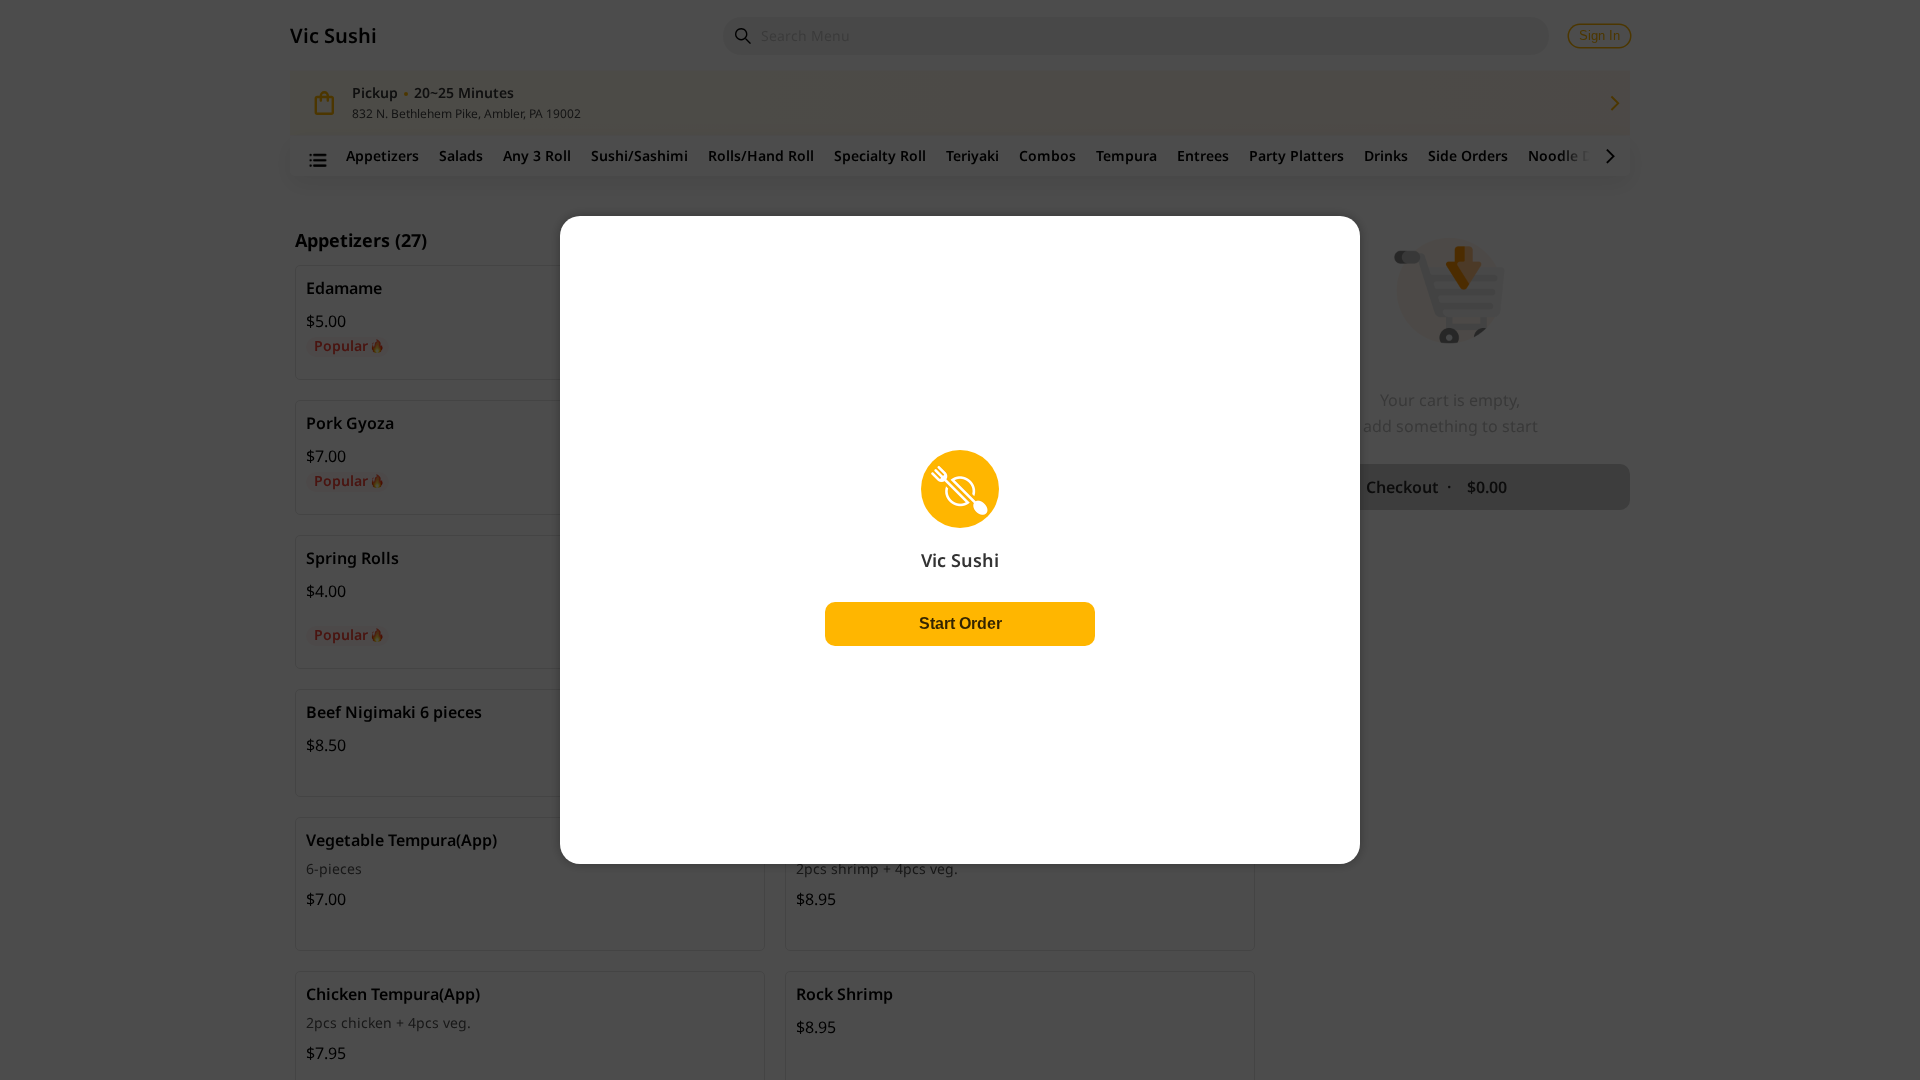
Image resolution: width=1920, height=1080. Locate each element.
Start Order (960, 623)
